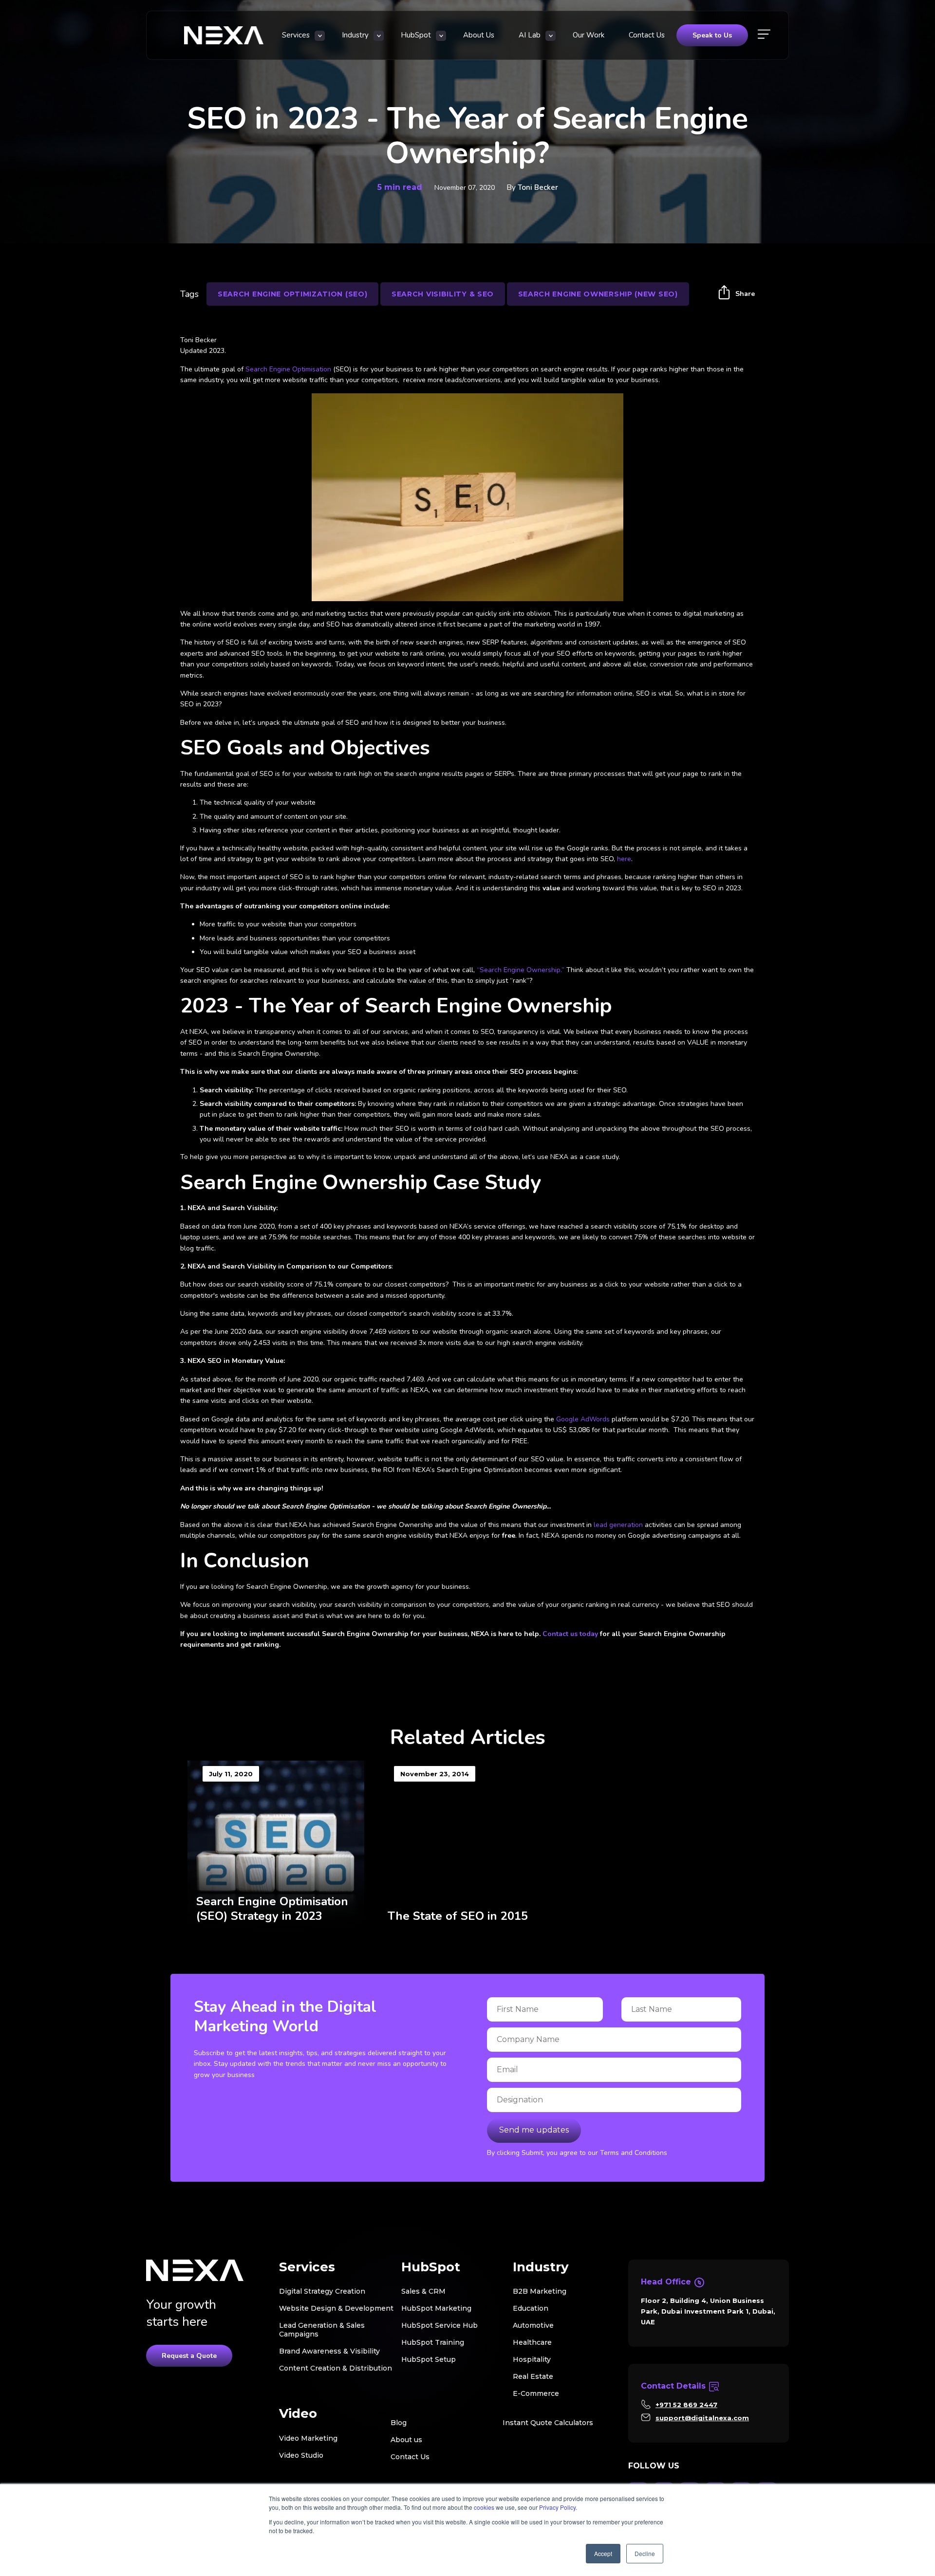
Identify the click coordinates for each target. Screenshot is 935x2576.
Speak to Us (712, 35)
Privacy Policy (557, 2507)
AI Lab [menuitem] (530, 35)
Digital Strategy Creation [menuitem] (322, 2291)
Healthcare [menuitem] (532, 2342)
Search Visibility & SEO (443, 294)
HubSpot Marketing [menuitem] (436, 2308)
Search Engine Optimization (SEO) (292, 294)
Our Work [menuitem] (589, 35)
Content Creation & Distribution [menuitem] (336, 2368)
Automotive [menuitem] (533, 2325)
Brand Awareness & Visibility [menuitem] (329, 2351)
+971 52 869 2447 (686, 2405)
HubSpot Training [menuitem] (433, 2342)
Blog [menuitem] (399, 2423)
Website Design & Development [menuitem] (336, 2308)
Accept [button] (603, 2553)
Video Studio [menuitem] (301, 2455)
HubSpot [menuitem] (416, 35)
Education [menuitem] (531, 2308)
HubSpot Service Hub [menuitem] (439, 2325)
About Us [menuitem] (479, 35)
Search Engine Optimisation (288, 369)
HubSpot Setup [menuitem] (429, 2359)
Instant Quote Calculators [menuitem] (548, 2423)
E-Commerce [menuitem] (536, 2393)
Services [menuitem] (296, 35)
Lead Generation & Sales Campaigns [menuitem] (322, 2330)
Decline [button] (645, 2553)
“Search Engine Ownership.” (521, 970)
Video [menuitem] (298, 2414)
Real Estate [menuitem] (533, 2376)
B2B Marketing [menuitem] (540, 2291)
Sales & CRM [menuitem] (423, 2291)
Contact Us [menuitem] (647, 35)
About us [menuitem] (406, 2440)
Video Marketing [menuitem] (308, 2438)
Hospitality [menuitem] (532, 2359)
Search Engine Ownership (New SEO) (598, 294)
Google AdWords (583, 1419)
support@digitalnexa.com (702, 2418)
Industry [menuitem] (355, 35)
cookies (484, 2507)
